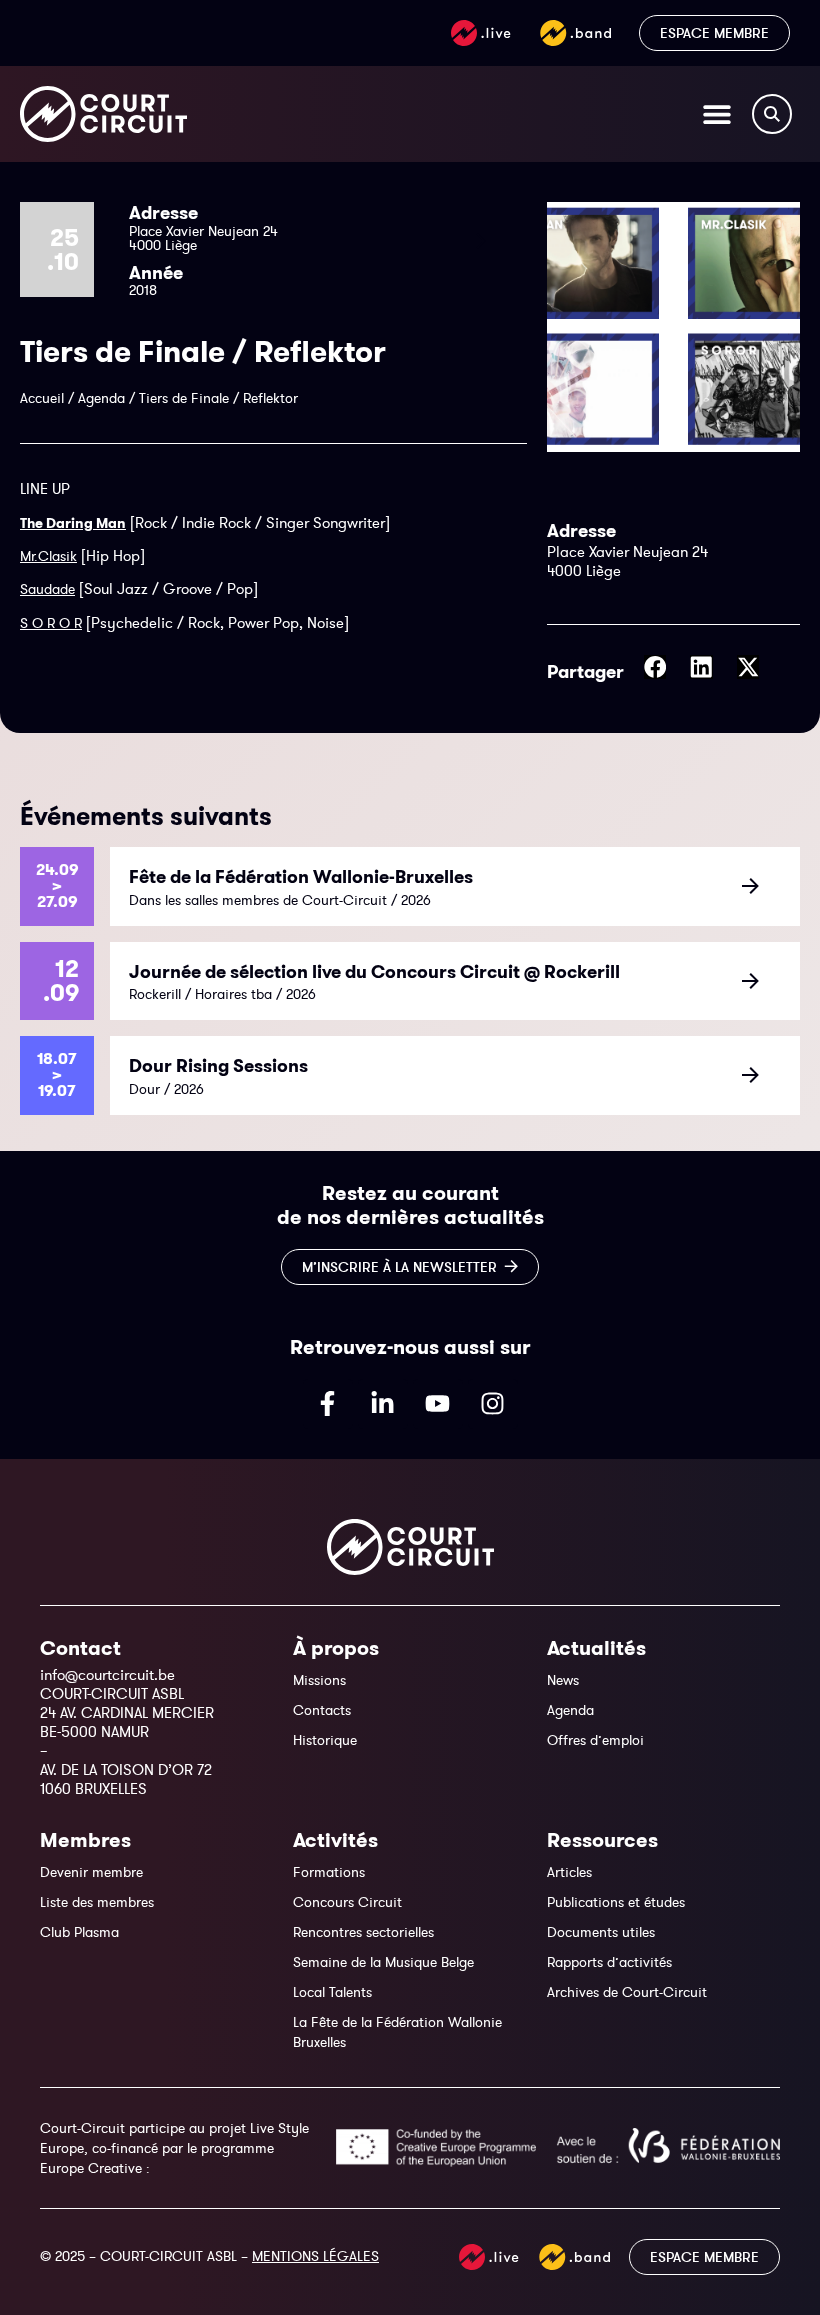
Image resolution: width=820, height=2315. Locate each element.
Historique (325, 1740)
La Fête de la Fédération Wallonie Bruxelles (397, 2032)
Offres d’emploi (595, 1740)
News (563, 1680)
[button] (655, 667)
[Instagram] (493, 1404)
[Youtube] (438, 1404)
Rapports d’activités (609, 1962)
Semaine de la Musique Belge (383, 1962)
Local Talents (332, 1992)
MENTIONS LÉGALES (315, 2256)
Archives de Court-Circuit (627, 1992)
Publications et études (616, 1902)
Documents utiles (601, 1932)
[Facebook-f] (328, 1404)
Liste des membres (97, 1902)
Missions (319, 1680)
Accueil (42, 398)
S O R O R (51, 623)
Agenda (101, 398)
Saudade (47, 589)
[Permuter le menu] (717, 114)
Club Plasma (79, 1932)
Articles (569, 1872)
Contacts (322, 1710)
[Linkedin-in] (383, 1404)
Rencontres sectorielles (363, 1932)
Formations (329, 1872)
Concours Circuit (347, 1902)
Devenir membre (91, 1872)
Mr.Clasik (48, 556)
